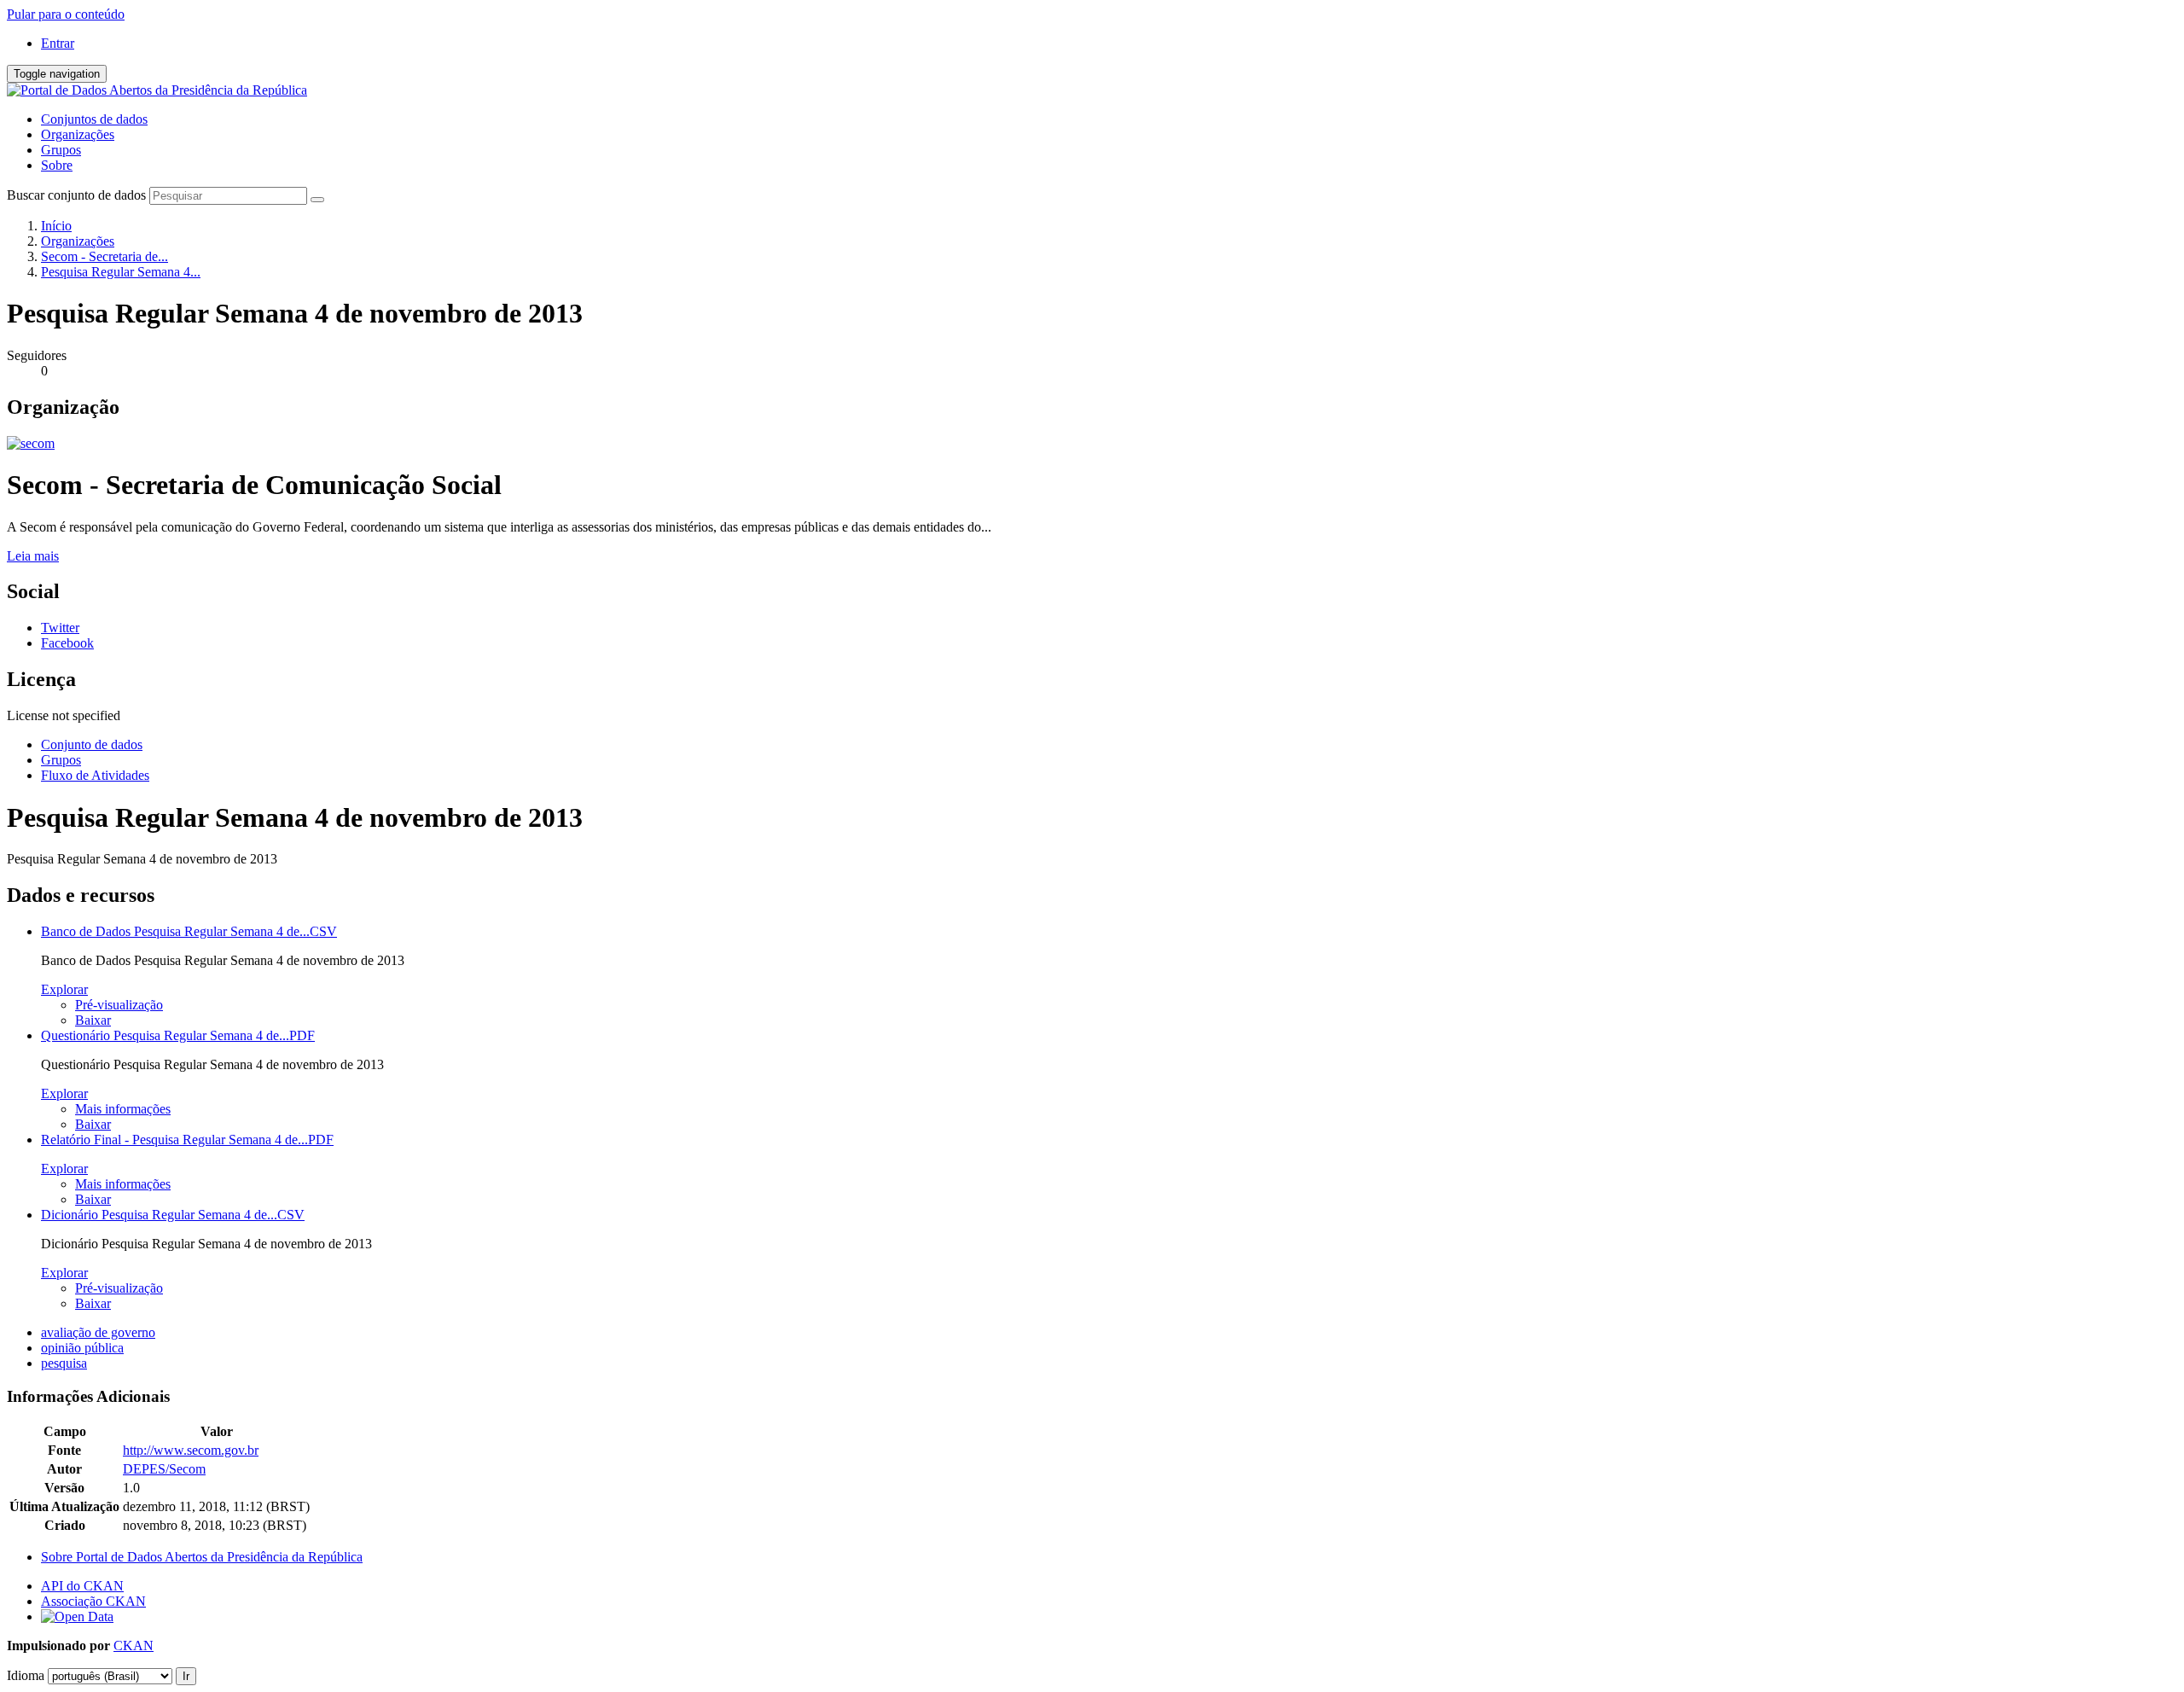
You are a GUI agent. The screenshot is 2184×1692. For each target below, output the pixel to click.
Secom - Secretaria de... (105, 256)
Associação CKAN (93, 1601)
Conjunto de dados (92, 744)
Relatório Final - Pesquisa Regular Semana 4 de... (187, 1140)
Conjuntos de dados (94, 119)
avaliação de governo (98, 1332)
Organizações (78, 134)
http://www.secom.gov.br (191, 1450)
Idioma (26, 1675)
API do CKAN (82, 1586)
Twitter (60, 628)
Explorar (64, 989)
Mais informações (123, 1109)
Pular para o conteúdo (66, 14)
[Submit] (317, 200)
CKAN (134, 1645)
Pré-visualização (119, 1005)
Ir (186, 1676)
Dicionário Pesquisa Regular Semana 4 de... (173, 1215)
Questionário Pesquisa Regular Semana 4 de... (178, 1035)
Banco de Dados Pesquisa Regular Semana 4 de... (189, 931)
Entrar (58, 43)
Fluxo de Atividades (95, 775)
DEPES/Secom (164, 1469)
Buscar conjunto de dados (76, 195)
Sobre (57, 165)
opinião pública (82, 1348)
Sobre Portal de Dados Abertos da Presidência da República (202, 1557)
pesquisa (64, 1363)
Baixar (93, 1020)
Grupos (61, 150)
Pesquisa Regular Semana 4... (121, 272)
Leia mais (33, 556)
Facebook (67, 643)
